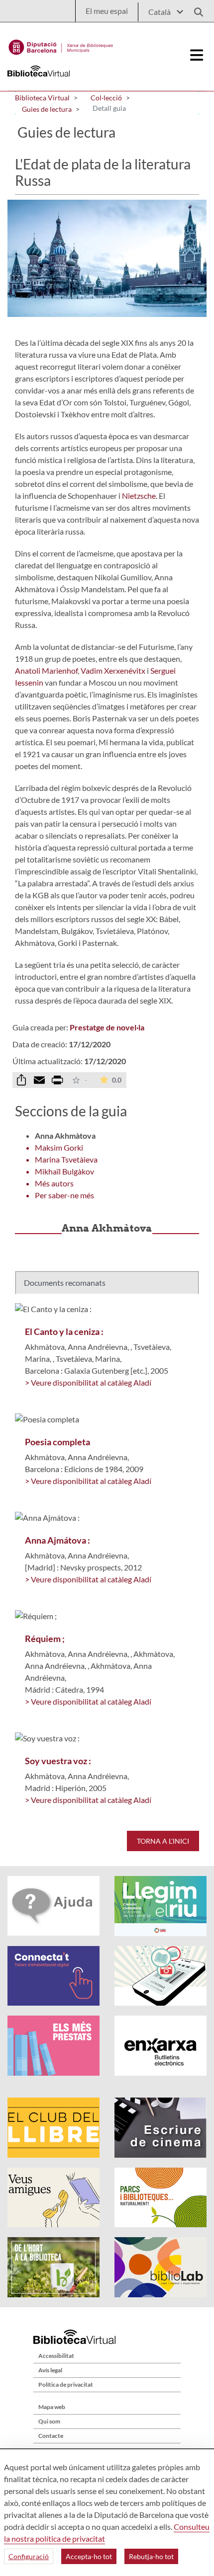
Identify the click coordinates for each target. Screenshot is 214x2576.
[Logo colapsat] (197, 55)
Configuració (29, 2556)
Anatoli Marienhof (46, 670)
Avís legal (50, 2370)
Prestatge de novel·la (107, 1027)
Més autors (54, 1183)
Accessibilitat (56, 2356)
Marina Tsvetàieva (66, 1159)
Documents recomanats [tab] (65, 1283)
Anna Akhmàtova (65, 1135)
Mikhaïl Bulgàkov (64, 1171)
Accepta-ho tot (89, 2556)
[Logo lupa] (195, 9)
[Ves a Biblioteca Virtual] (61, 45)
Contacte (51, 2436)
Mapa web (52, 2407)
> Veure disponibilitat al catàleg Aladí (88, 1382)
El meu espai (107, 11)
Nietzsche (139, 496)
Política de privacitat (66, 2384)
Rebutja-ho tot (151, 2556)
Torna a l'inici (163, 1841)
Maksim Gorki (59, 1147)
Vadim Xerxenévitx (113, 670)
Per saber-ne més (64, 1195)
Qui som (49, 2421)
